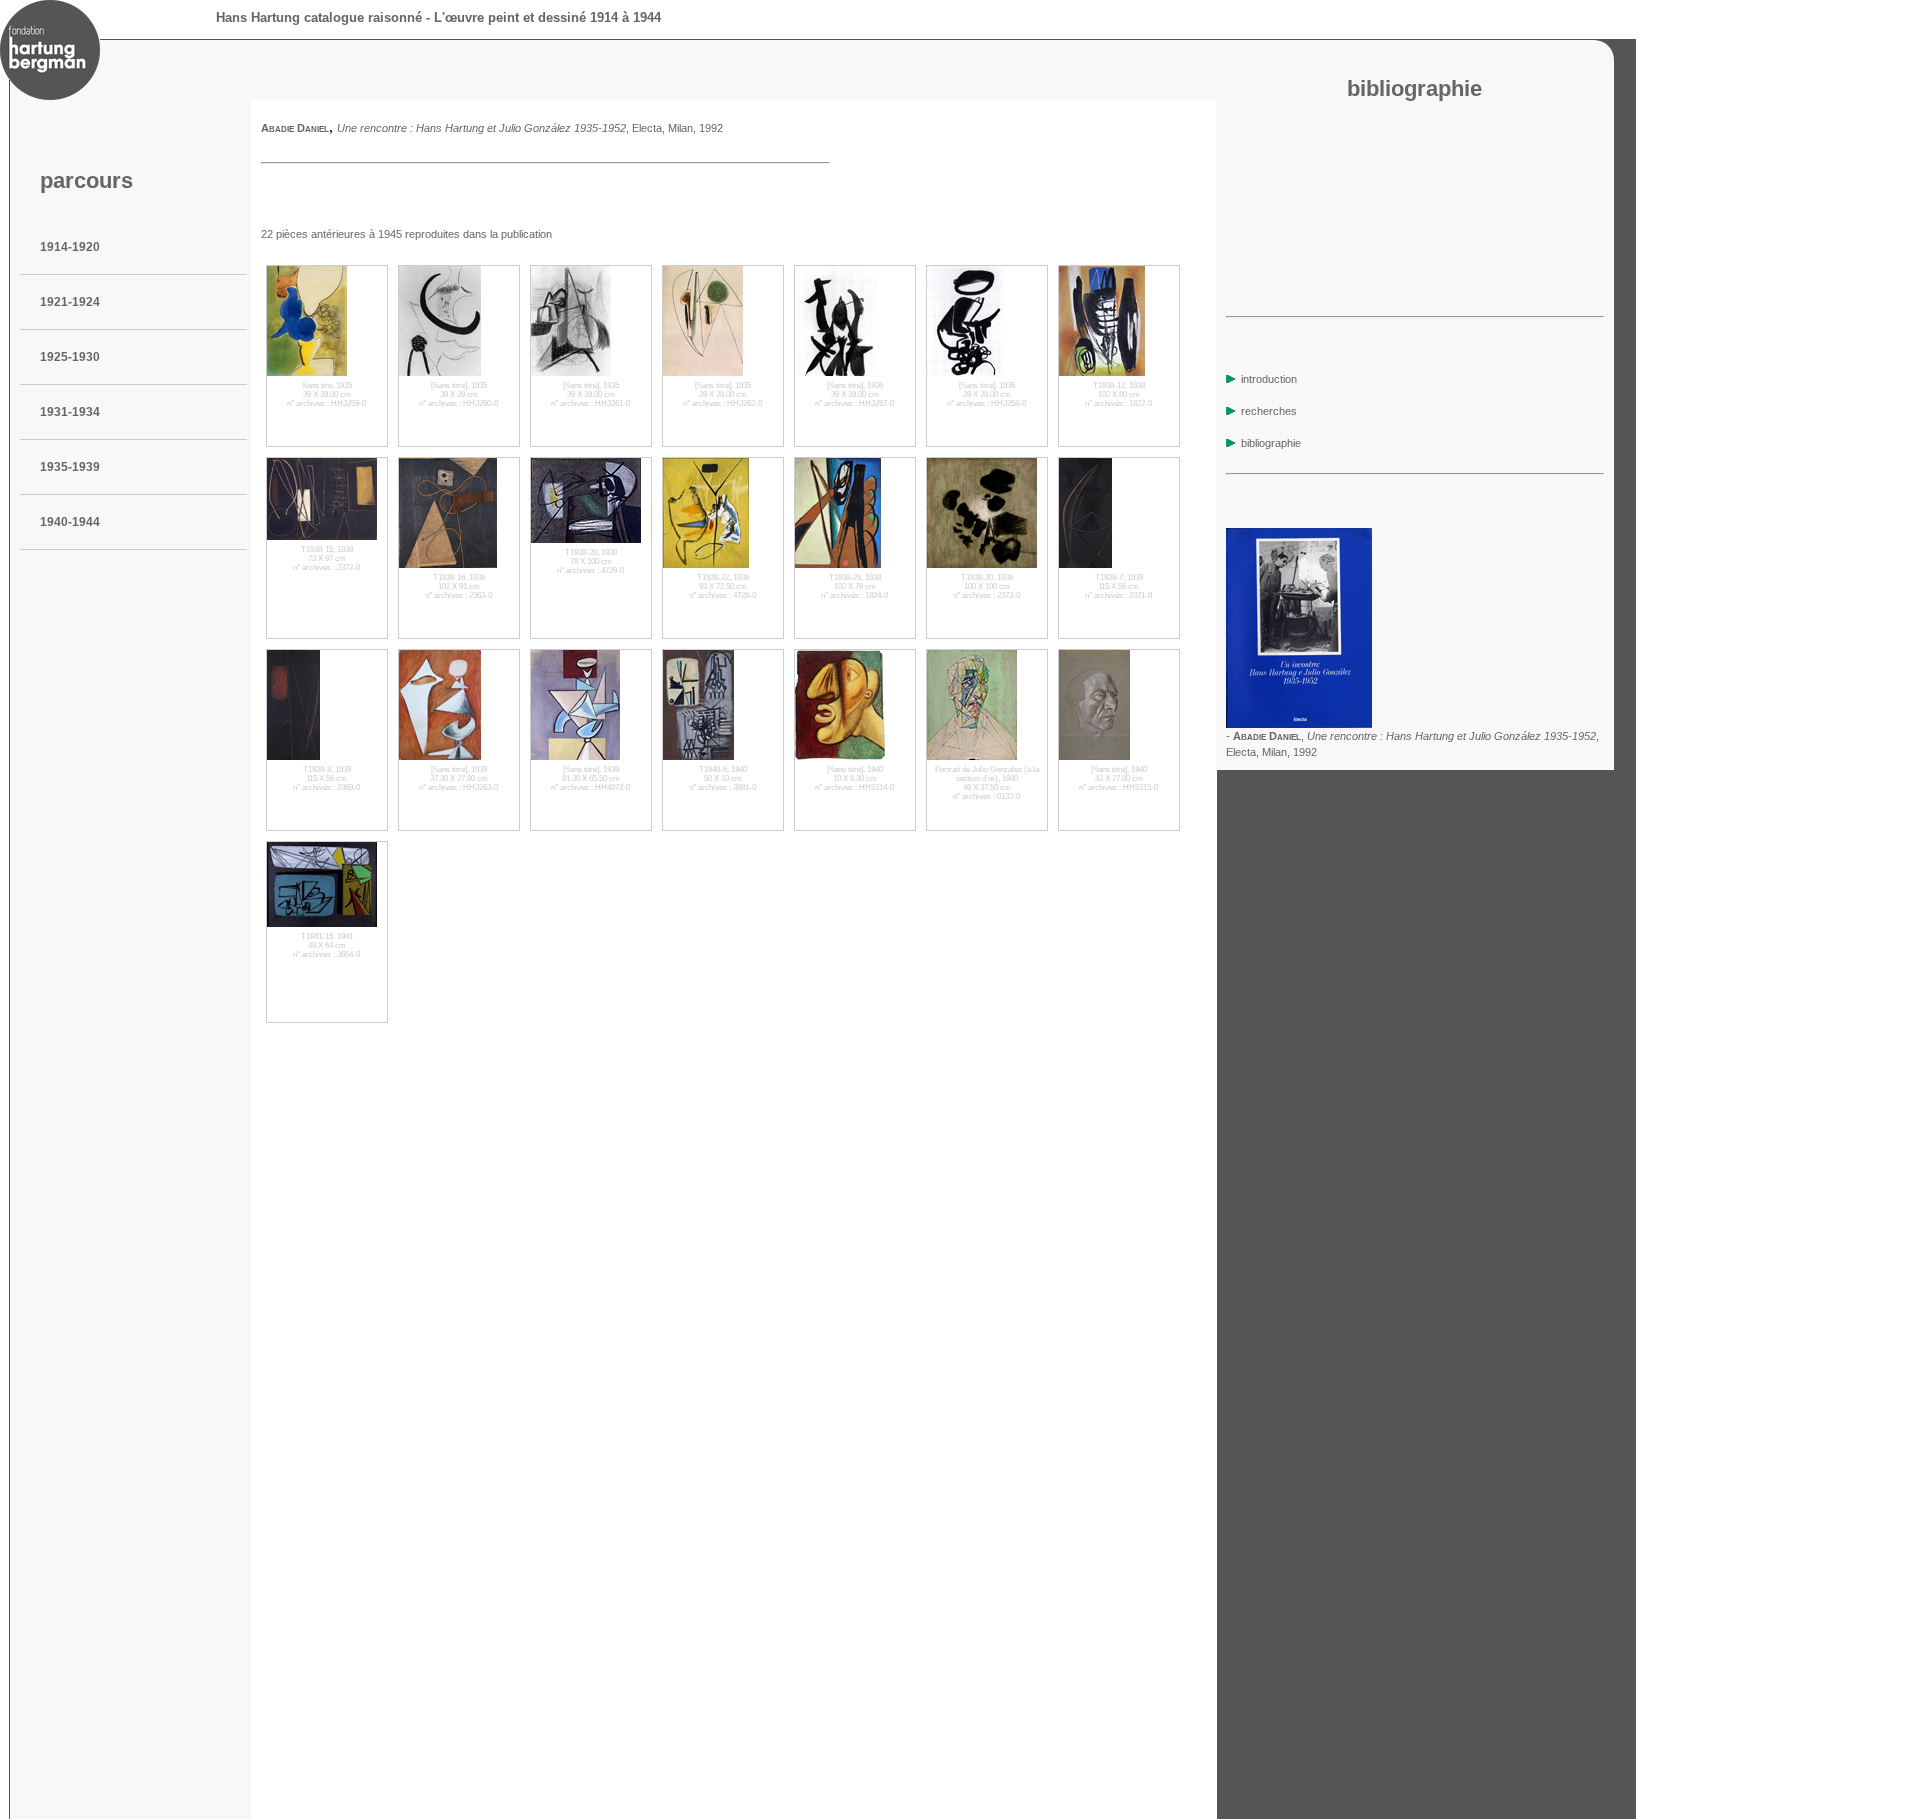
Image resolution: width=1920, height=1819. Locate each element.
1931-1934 (70, 412)
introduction (1267, 379)
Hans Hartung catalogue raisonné (319, 17)
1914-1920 (70, 247)
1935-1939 (70, 467)
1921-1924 (70, 302)
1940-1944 (70, 522)
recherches (1267, 411)
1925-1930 (70, 357)
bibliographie (1269, 443)
